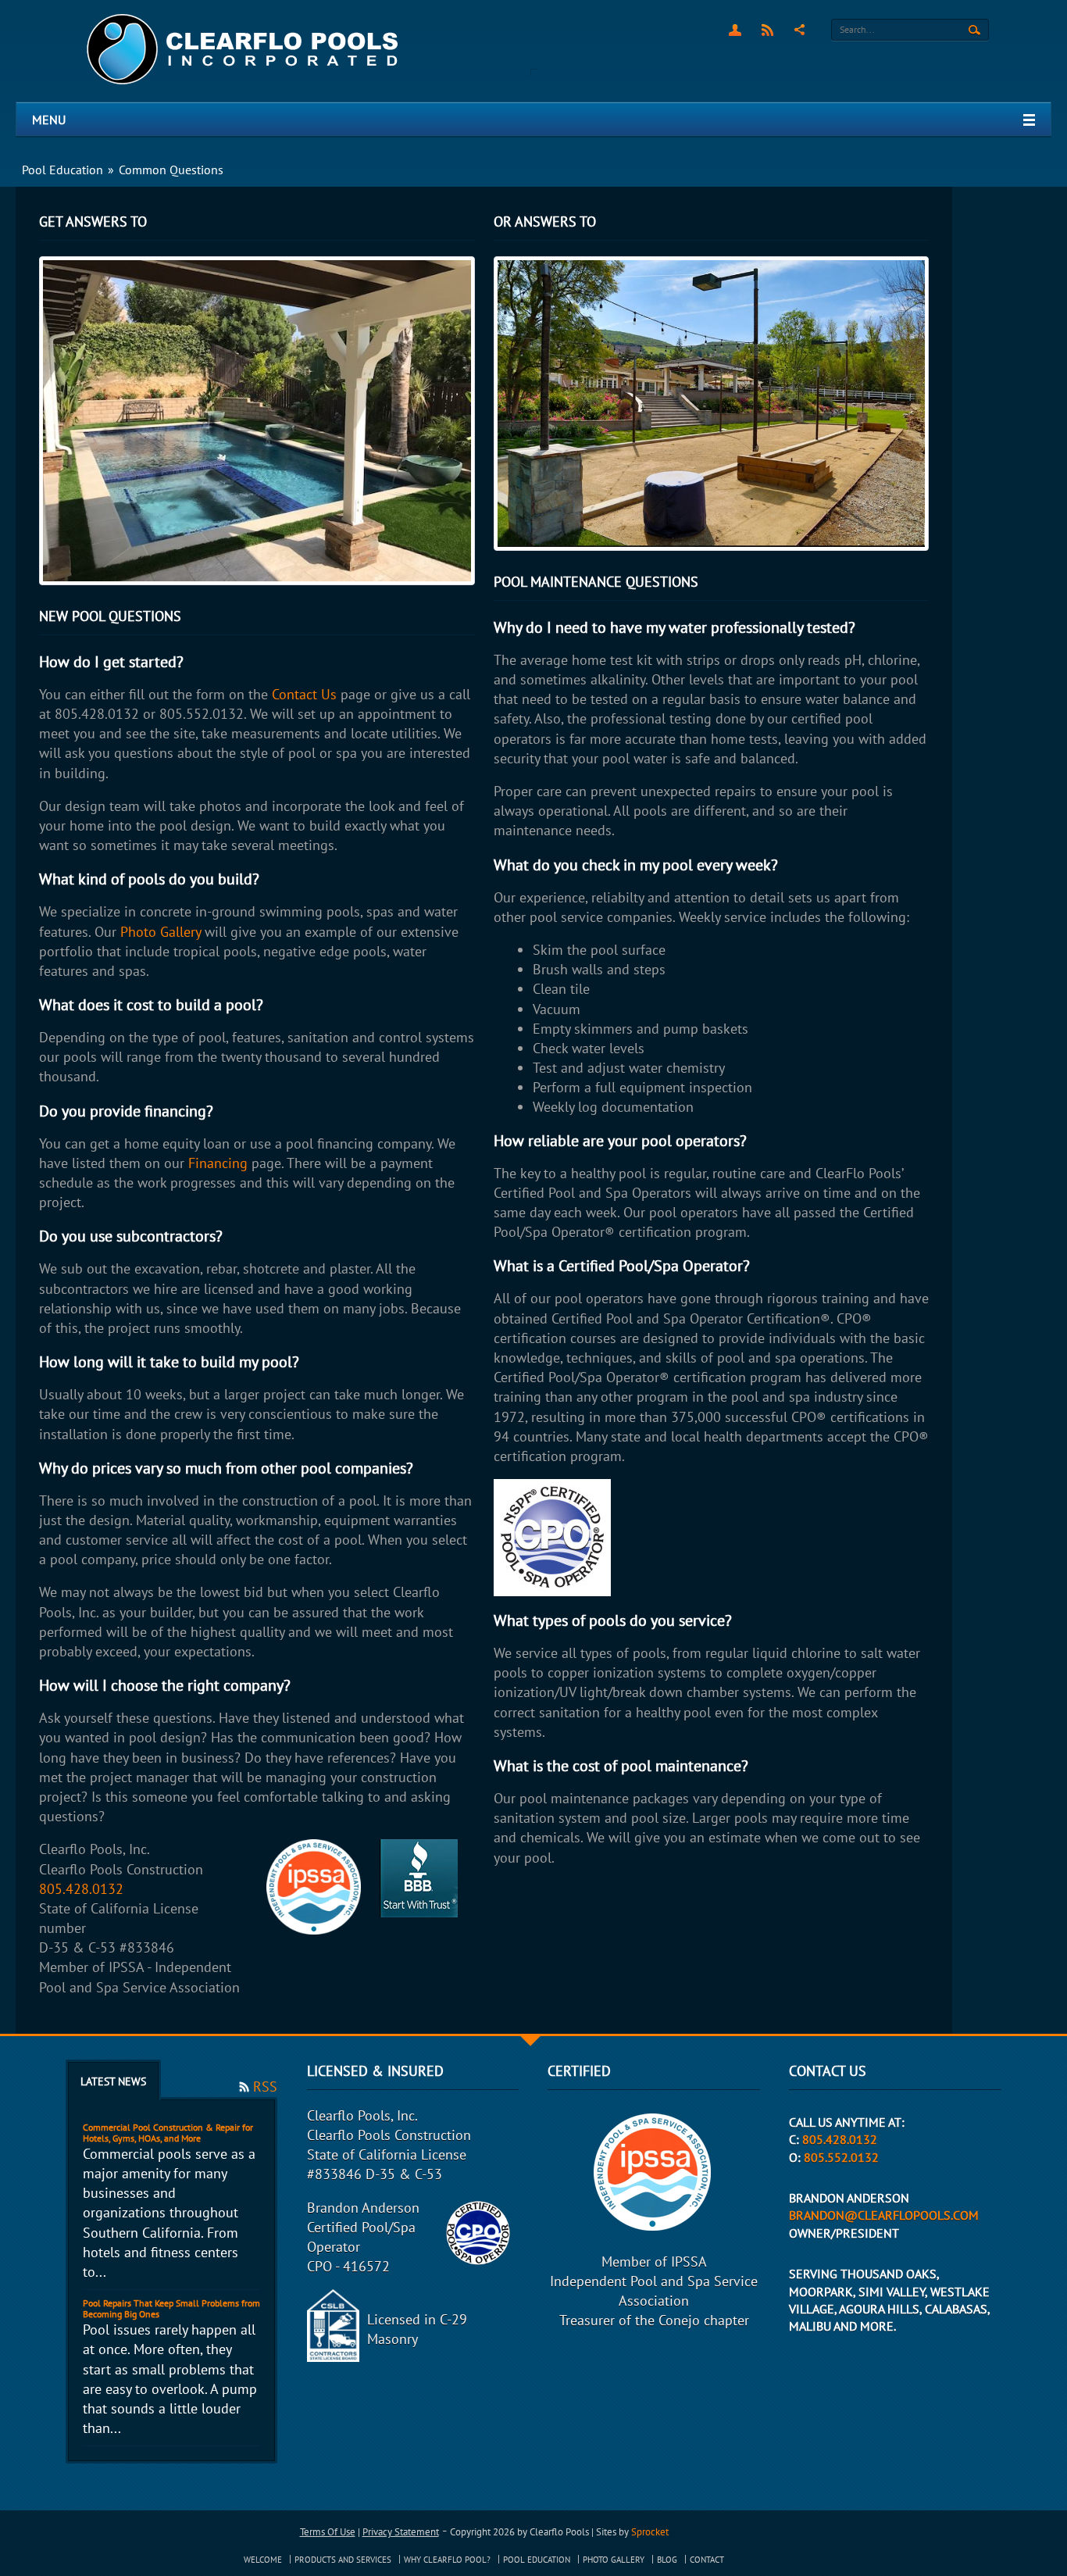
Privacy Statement (401, 2532)
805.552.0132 (841, 2157)
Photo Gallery (161, 932)
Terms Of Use (328, 2532)
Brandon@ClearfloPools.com (884, 2215)
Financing (218, 1163)
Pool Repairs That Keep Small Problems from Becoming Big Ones (171, 2308)
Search (974, 30)
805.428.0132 (81, 1889)
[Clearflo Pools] (244, 50)
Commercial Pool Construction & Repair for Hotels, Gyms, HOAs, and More (168, 2133)
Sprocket (650, 2532)
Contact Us (304, 694)
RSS (767, 30)
